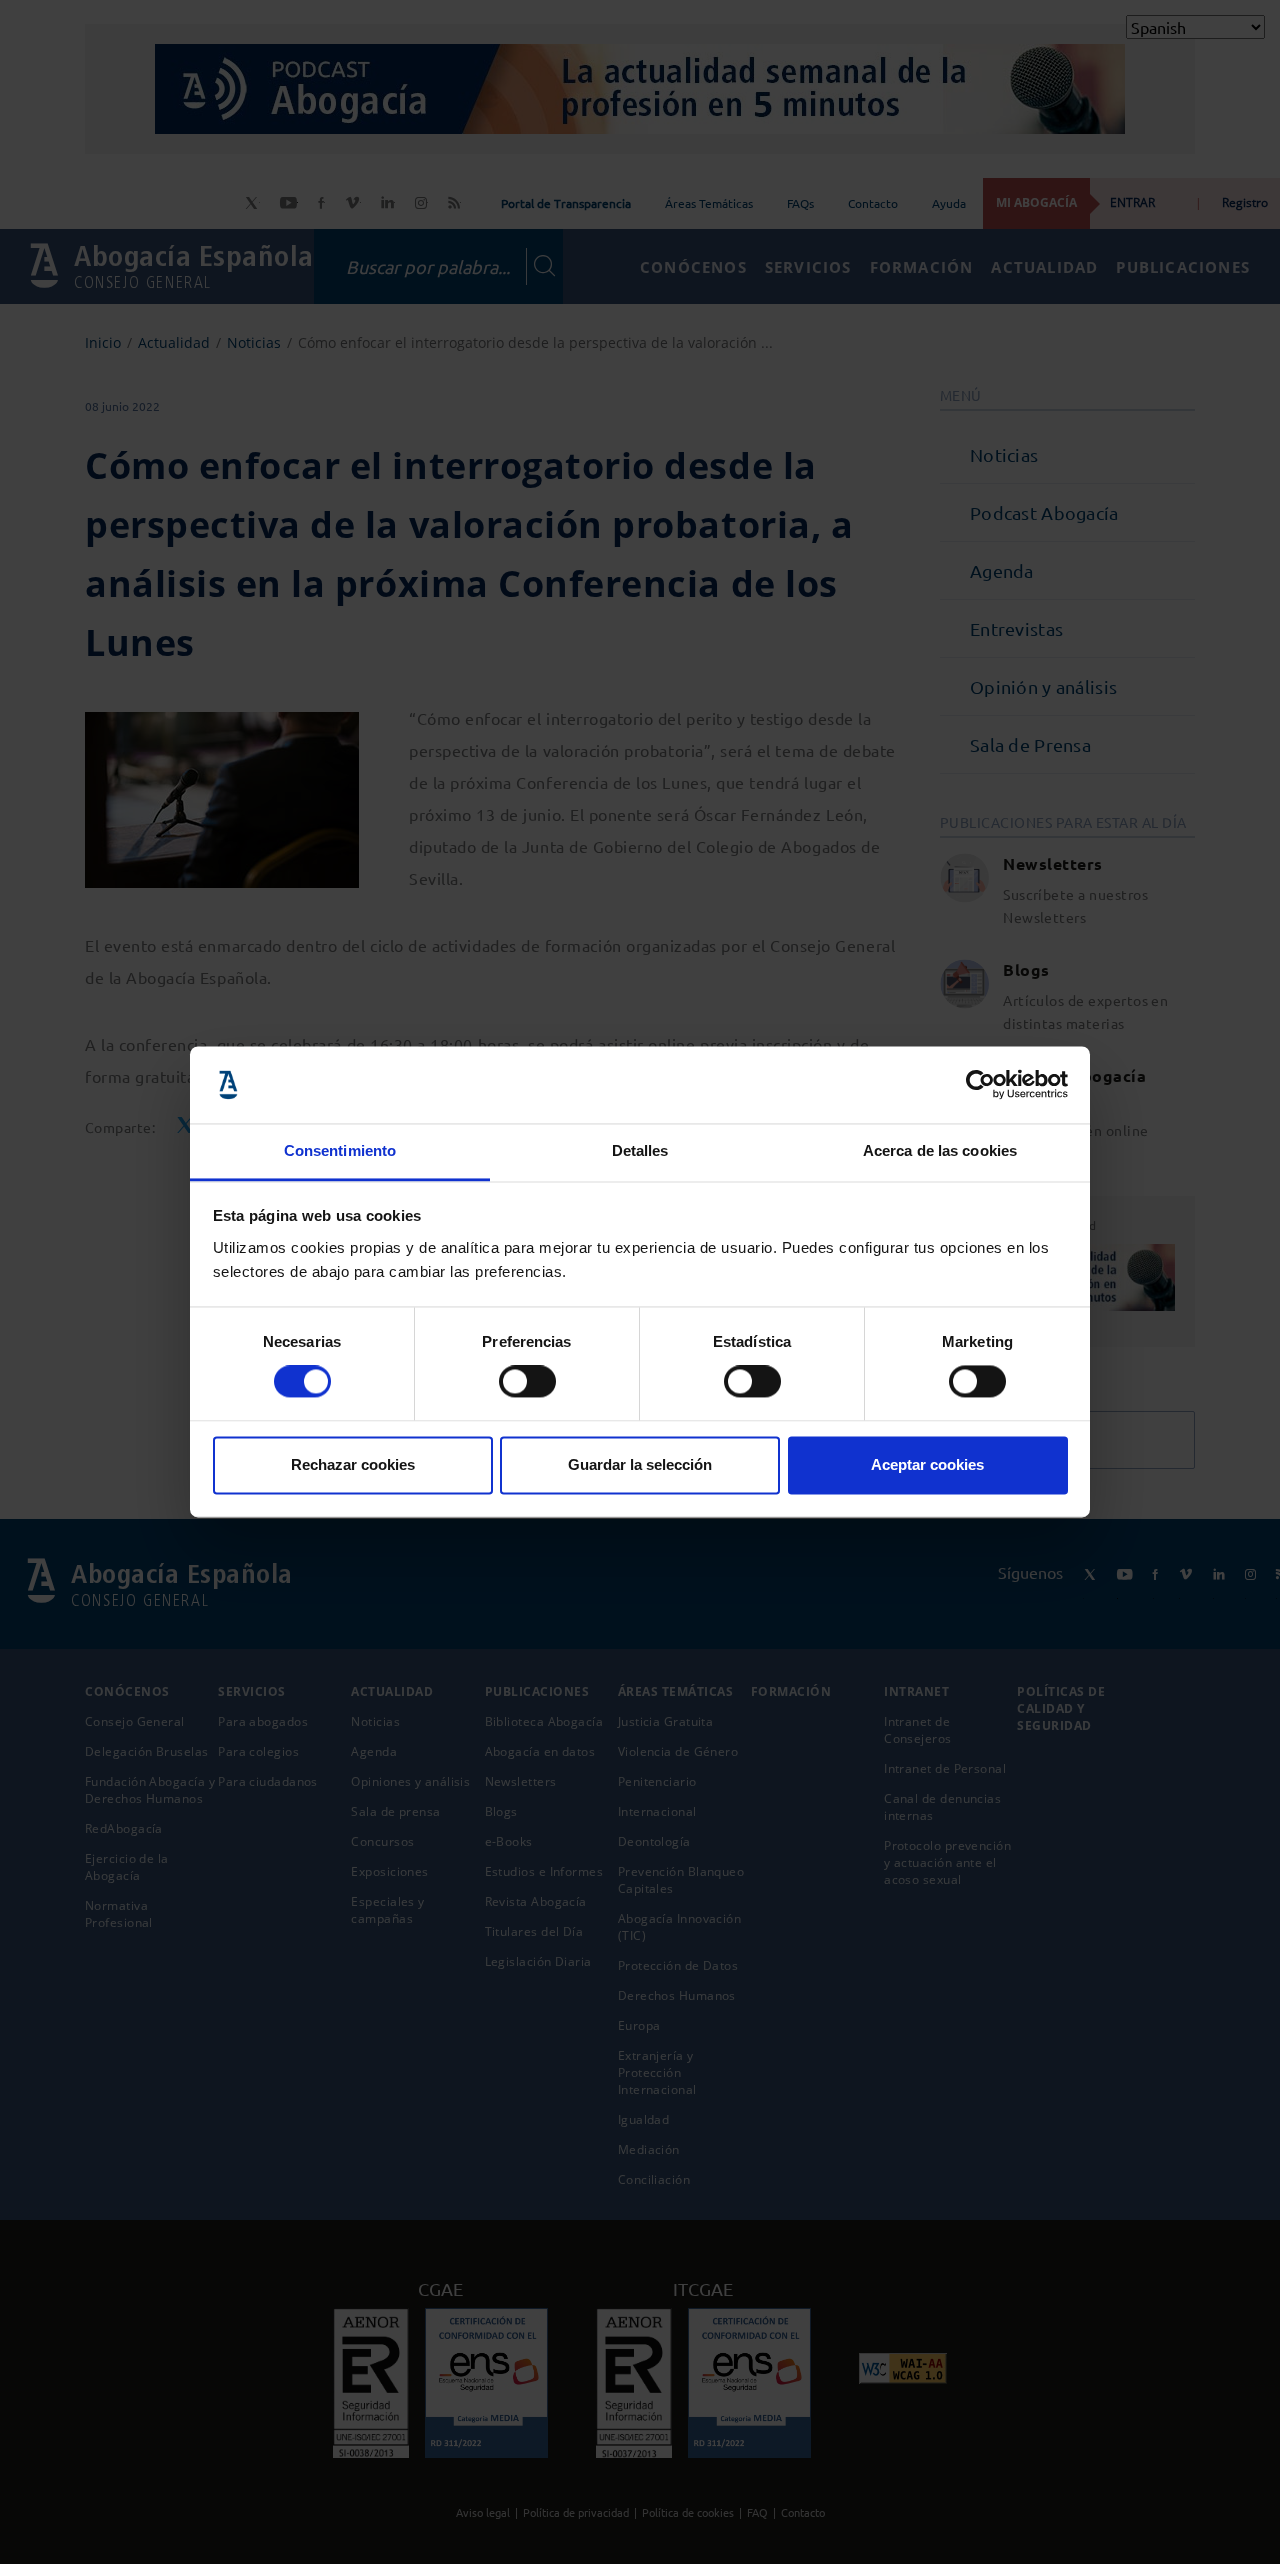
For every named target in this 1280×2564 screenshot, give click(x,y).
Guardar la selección (640, 1464)
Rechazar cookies (353, 1464)
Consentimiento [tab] (340, 1150)
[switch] (527, 1382)
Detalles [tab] (640, 1150)
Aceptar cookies (927, 1464)
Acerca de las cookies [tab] (940, 1150)
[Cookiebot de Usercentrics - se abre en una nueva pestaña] (980, 1085)
